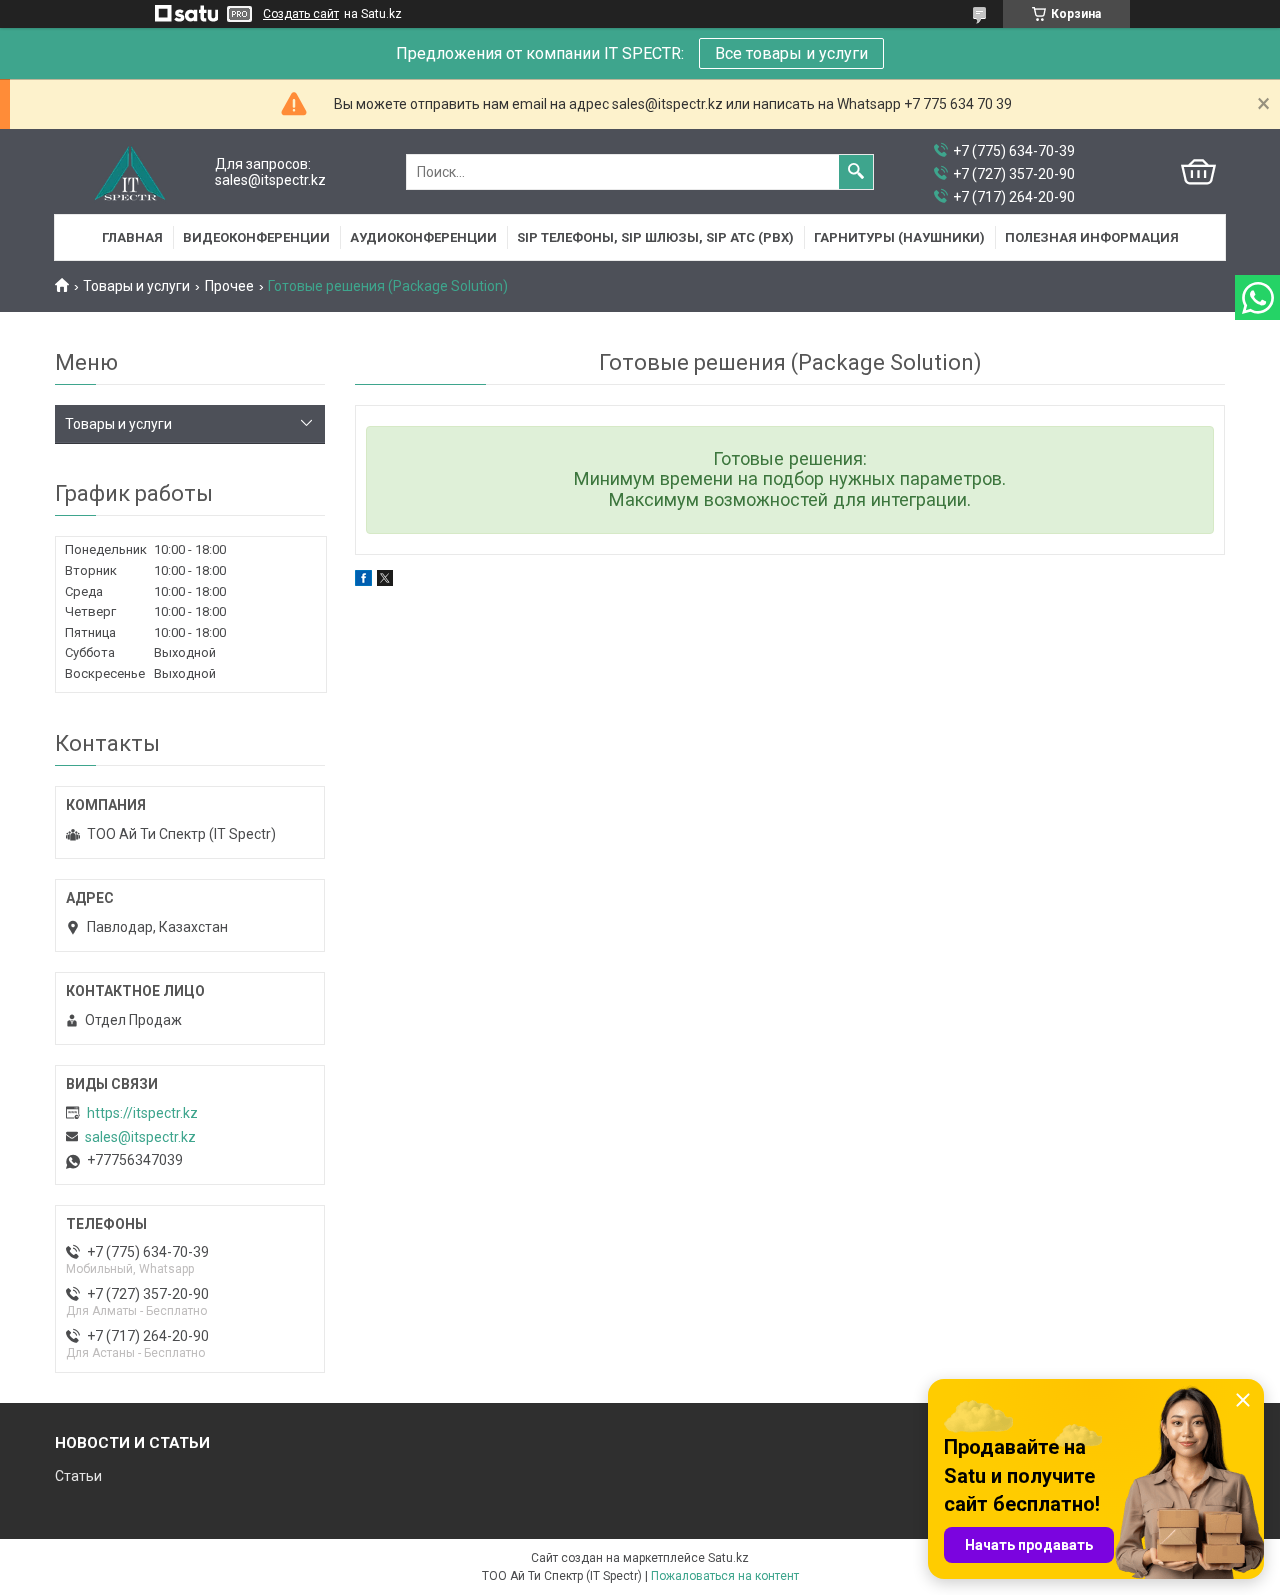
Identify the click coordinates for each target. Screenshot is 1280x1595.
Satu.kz (728, 1558)
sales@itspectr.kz (140, 1137)
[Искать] (856, 172)
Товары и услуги (136, 286)
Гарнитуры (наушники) (899, 237)
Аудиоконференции (423, 237)
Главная (132, 237)
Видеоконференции (256, 237)
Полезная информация (1092, 237)
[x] (385, 581)
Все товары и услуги (791, 53)
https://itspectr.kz (142, 1113)
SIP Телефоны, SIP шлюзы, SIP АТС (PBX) (655, 237)
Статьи (78, 1476)
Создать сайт (301, 14)
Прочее (229, 286)
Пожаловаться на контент (725, 1576)
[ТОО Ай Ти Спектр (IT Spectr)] (130, 172)
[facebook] (363, 581)
